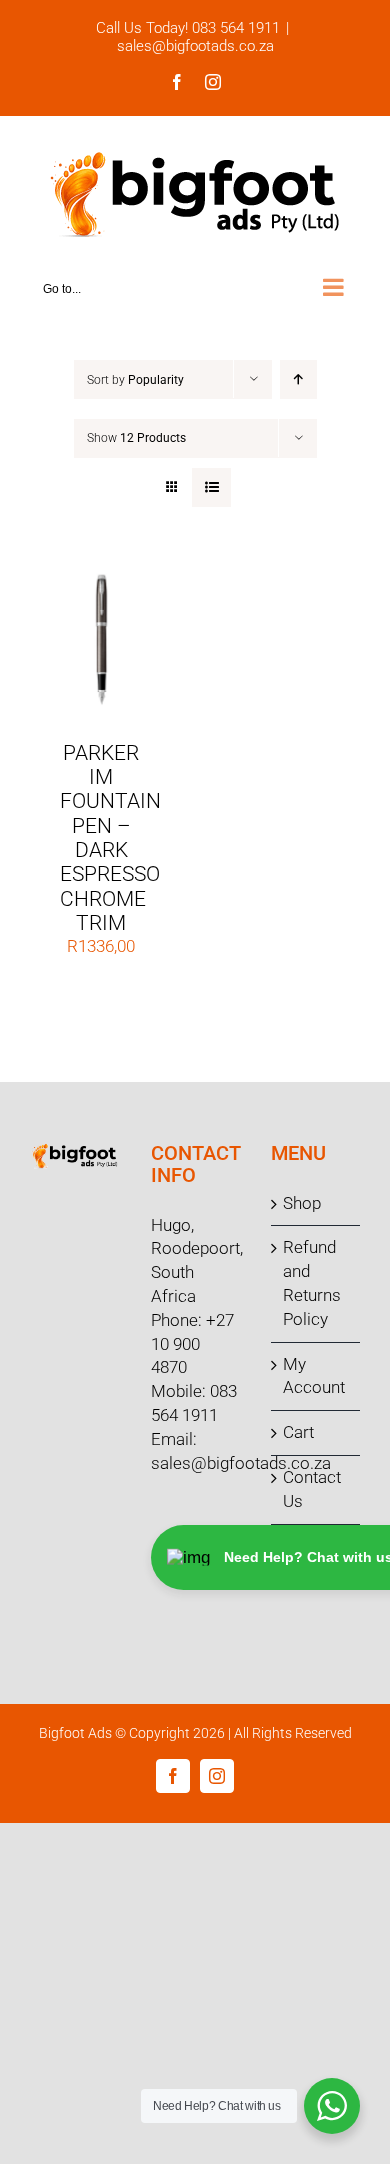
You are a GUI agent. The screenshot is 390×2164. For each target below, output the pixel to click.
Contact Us (312, 1489)
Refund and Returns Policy (312, 1282)
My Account (314, 1376)
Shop (302, 1203)
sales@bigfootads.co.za (195, 46)
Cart (298, 1432)
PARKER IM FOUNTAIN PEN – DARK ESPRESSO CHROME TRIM (110, 838)
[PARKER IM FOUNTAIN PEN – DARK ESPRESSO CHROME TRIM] (101, 579)
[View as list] (211, 487)
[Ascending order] (298, 379)
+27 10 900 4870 (192, 1344)
